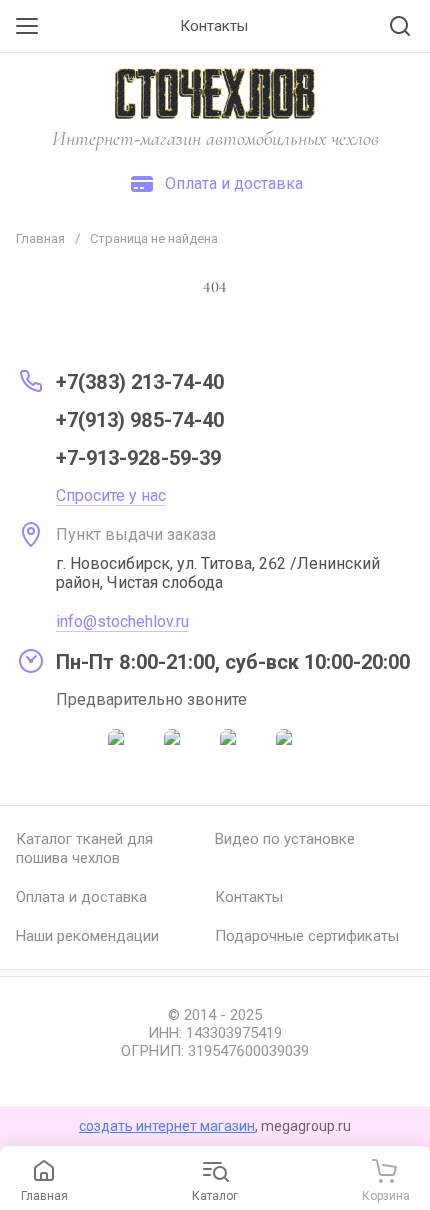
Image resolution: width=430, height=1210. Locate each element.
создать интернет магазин (167, 1126)
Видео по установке (285, 839)
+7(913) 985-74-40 (140, 420)
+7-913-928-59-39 (138, 458)
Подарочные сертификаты (307, 936)
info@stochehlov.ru (122, 621)
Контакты (249, 897)
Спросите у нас (111, 495)
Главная (40, 238)
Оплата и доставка (81, 897)
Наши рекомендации (87, 936)
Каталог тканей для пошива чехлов (84, 848)
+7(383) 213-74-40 (140, 382)
